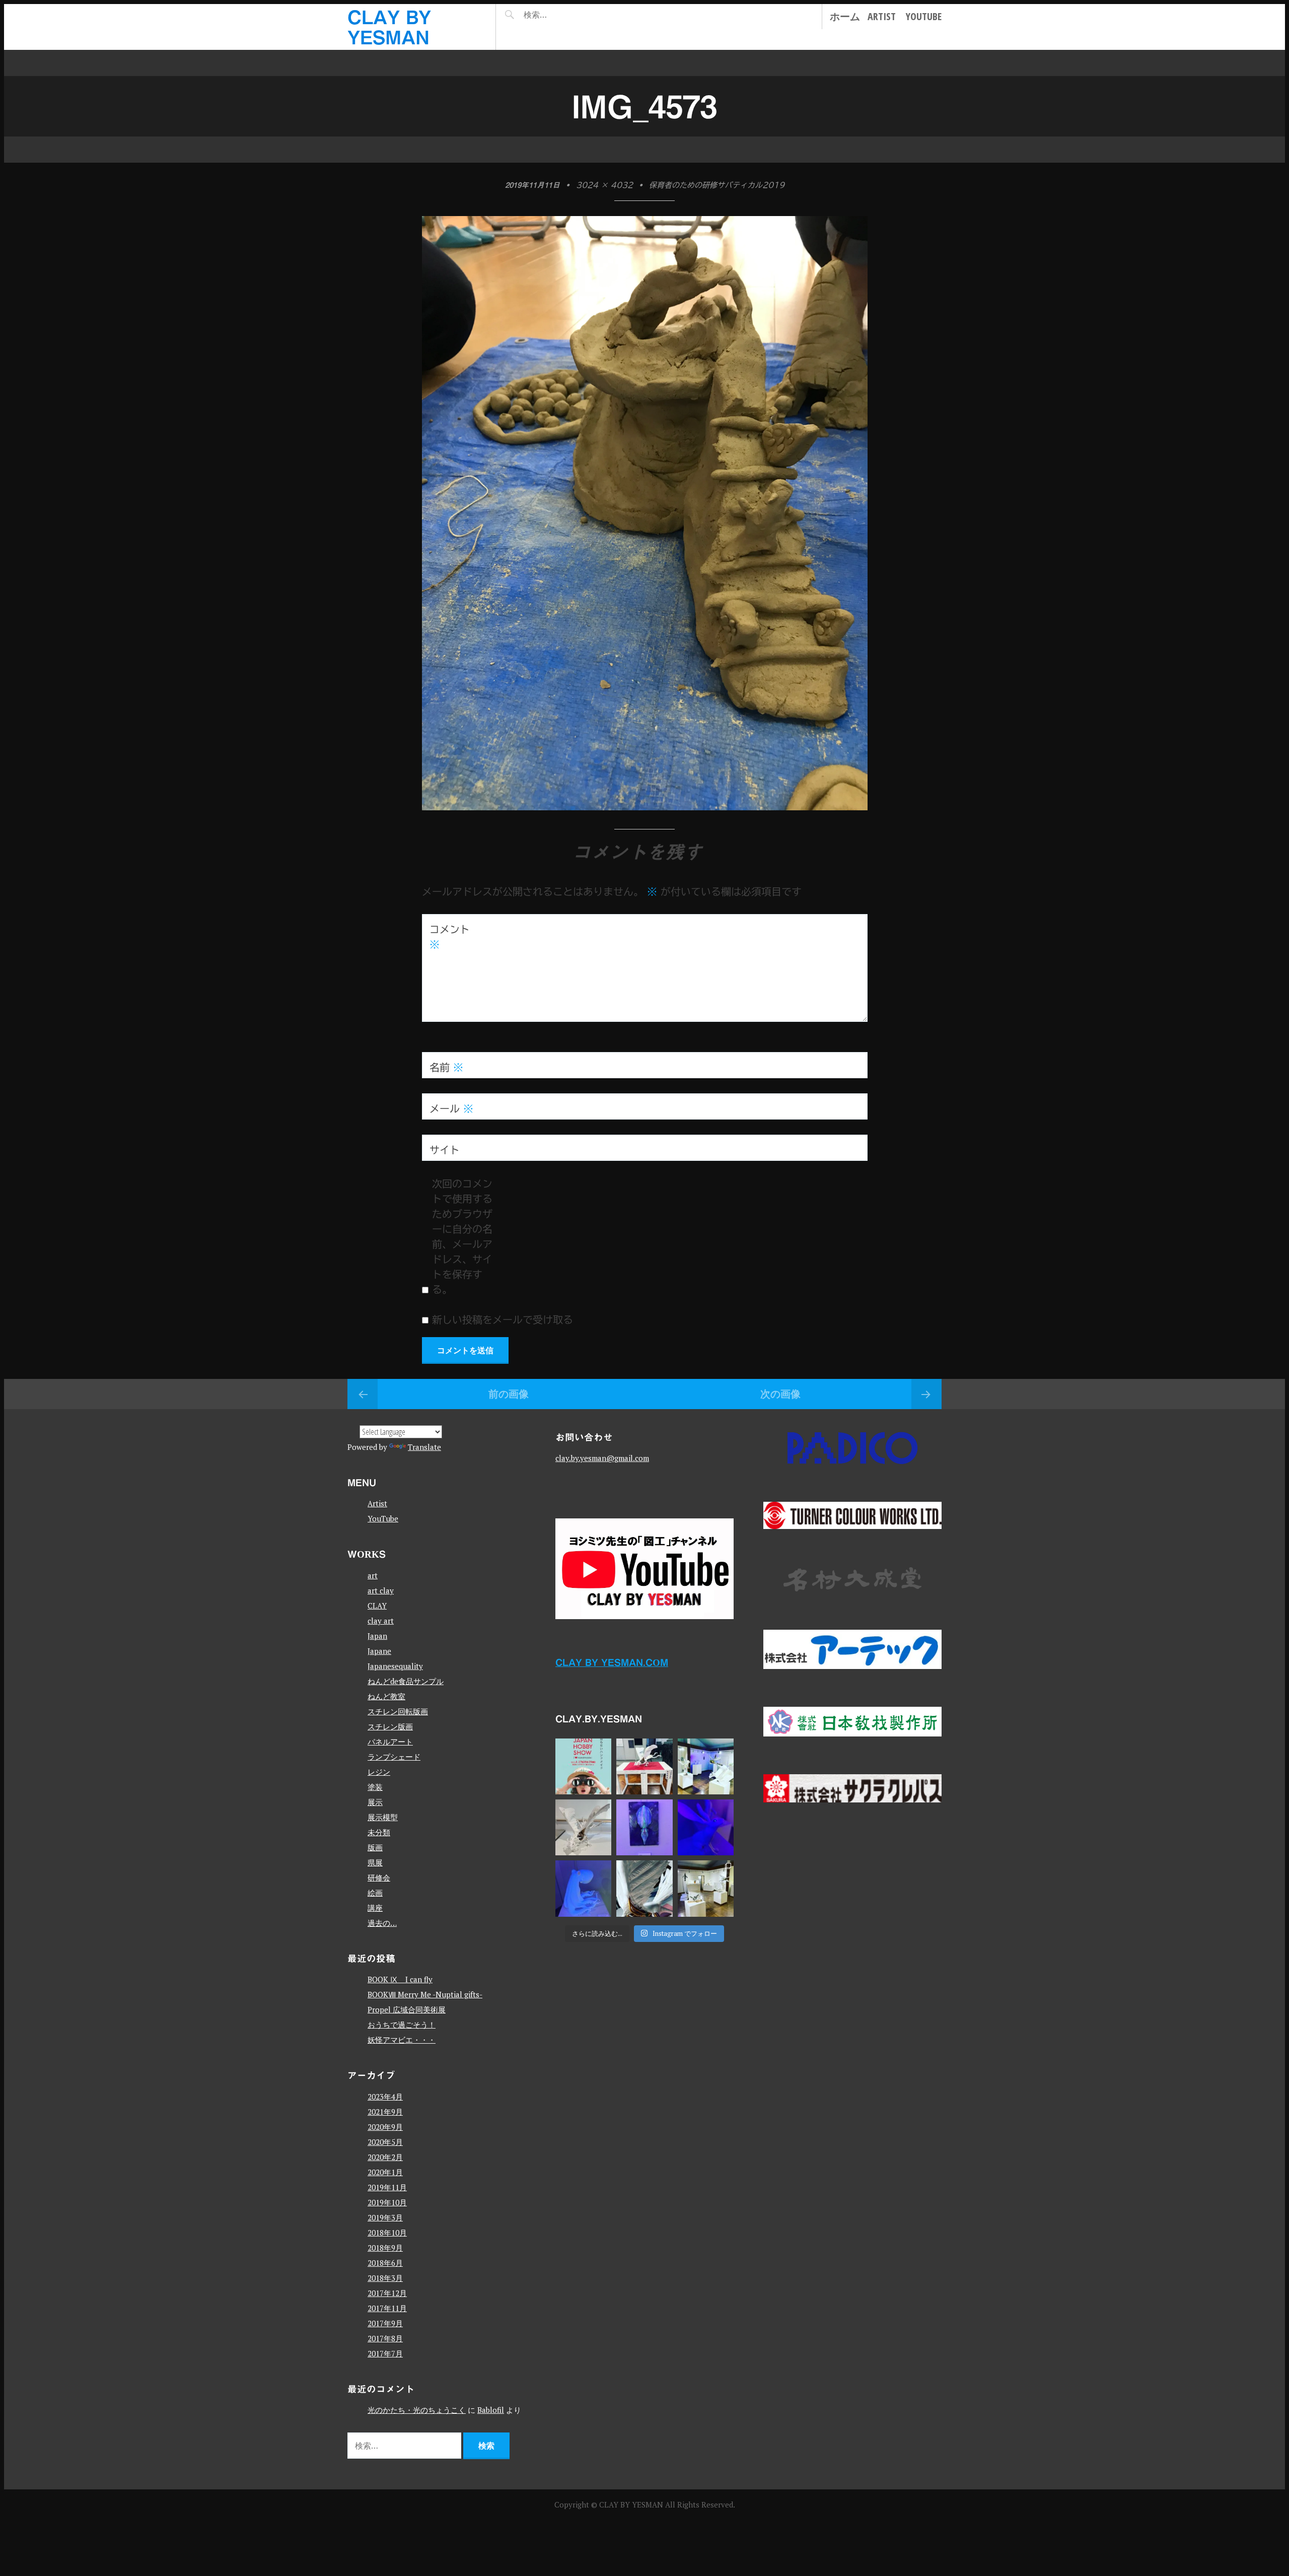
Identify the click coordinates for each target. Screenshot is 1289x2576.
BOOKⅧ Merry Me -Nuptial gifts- (425, 1994)
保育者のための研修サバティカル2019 (717, 185)
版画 (375, 1847)
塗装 (375, 1787)
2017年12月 (387, 2293)
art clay (381, 1590)
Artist (882, 16)
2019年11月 (387, 2187)
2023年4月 (385, 2097)
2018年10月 (387, 2233)
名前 (446, 1067)
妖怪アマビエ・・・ (402, 2040)
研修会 (379, 1877)
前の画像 (509, 1394)
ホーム (845, 16)
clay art (381, 1621)
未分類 (379, 1832)
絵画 (375, 1893)
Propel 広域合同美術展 (407, 2009)
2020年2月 (385, 2157)
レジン (379, 1772)
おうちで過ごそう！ (402, 2025)
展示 (375, 1802)
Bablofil (491, 2410)
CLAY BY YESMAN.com (612, 1662)
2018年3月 (385, 2278)
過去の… (382, 1923)
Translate (424, 1447)
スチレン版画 (390, 1726)
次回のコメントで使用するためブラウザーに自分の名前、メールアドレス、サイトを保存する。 (462, 1236)
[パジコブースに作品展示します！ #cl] (583, 1766)
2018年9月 (385, 2248)
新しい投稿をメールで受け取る (503, 1319)
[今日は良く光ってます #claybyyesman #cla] (583, 1888)
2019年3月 (385, 2217)
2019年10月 (387, 2202)
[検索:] (565, 15)
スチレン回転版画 (398, 1711)
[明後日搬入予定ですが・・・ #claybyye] (644, 1888)
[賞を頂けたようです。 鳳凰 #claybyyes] (583, 1827)
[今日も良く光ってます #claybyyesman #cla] (644, 1827)
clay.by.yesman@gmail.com (602, 1458)
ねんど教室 (386, 1696)
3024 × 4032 (604, 185)
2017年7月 (385, 2353)
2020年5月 (385, 2142)
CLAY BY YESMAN (632, 2504)
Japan (377, 1636)
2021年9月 (385, 2112)
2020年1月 (385, 2172)
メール (451, 1108)
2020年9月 (385, 2127)
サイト (445, 1150)
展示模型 (383, 1817)
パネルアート (390, 1742)
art (373, 1575)
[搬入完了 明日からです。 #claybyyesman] (706, 1888)
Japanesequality (395, 1666)
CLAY (377, 1606)
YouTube (924, 16)
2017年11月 (387, 2308)
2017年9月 (385, 2323)
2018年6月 (385, 2263)
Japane (379, 1651)
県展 (375, 1862)
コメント (450, 937)
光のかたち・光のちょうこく (417, 2410)
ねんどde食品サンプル (406, 1681)
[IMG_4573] (645, 806)
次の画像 (780, 1394)
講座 (375, 1908)
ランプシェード (394, 1757)
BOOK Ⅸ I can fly (400, 1979)
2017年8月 (385, 2338)
